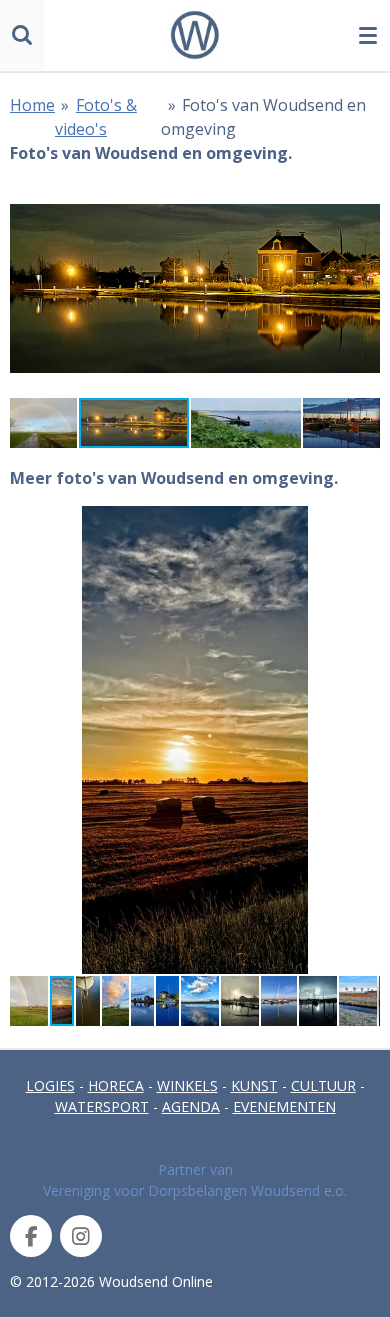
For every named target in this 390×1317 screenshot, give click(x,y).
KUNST (254, 1085)
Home (32, 105)
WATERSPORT (102, 1106)
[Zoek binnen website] (22, 35)
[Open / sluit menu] (368, 35)
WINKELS (187, 1085)
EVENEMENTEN (284, 1106)
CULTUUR (323, 1085)
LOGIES (50, 1085)
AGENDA (191, 1106)
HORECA (116, 1085)
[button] (362, 199)
